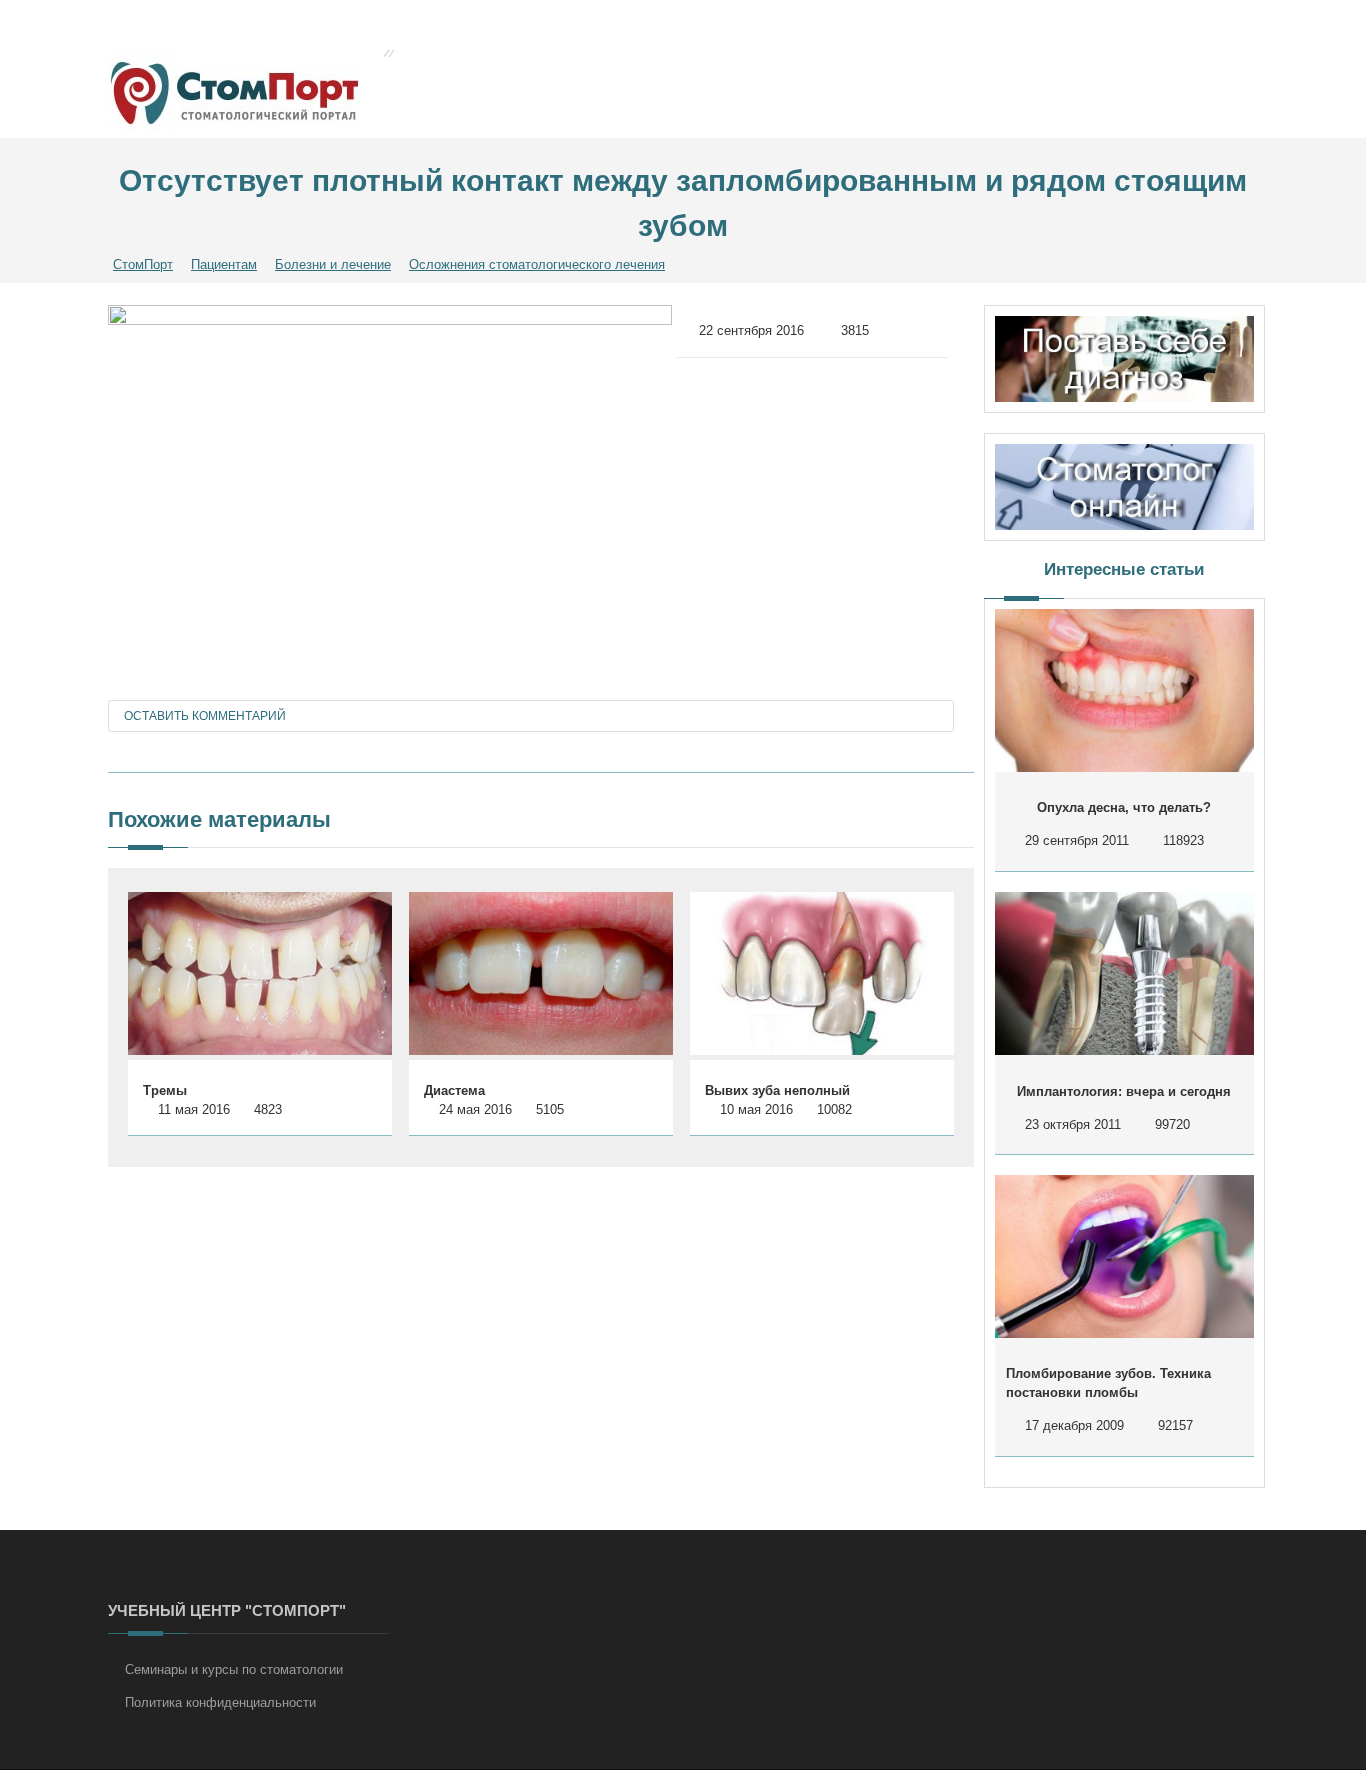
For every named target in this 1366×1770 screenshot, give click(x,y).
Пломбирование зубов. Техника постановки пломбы (1108, 1383)
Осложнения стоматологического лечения (537, 264)
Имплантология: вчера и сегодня (1124, 1091)
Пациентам (224, 264)
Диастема (454, 1090)
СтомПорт (143, 264)
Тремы (165, 1090)
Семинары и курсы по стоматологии (234, 1669)
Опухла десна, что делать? (1124, 807)
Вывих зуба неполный (777, 1090)
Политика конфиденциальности (220, 1702)
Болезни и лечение (333, 264)
